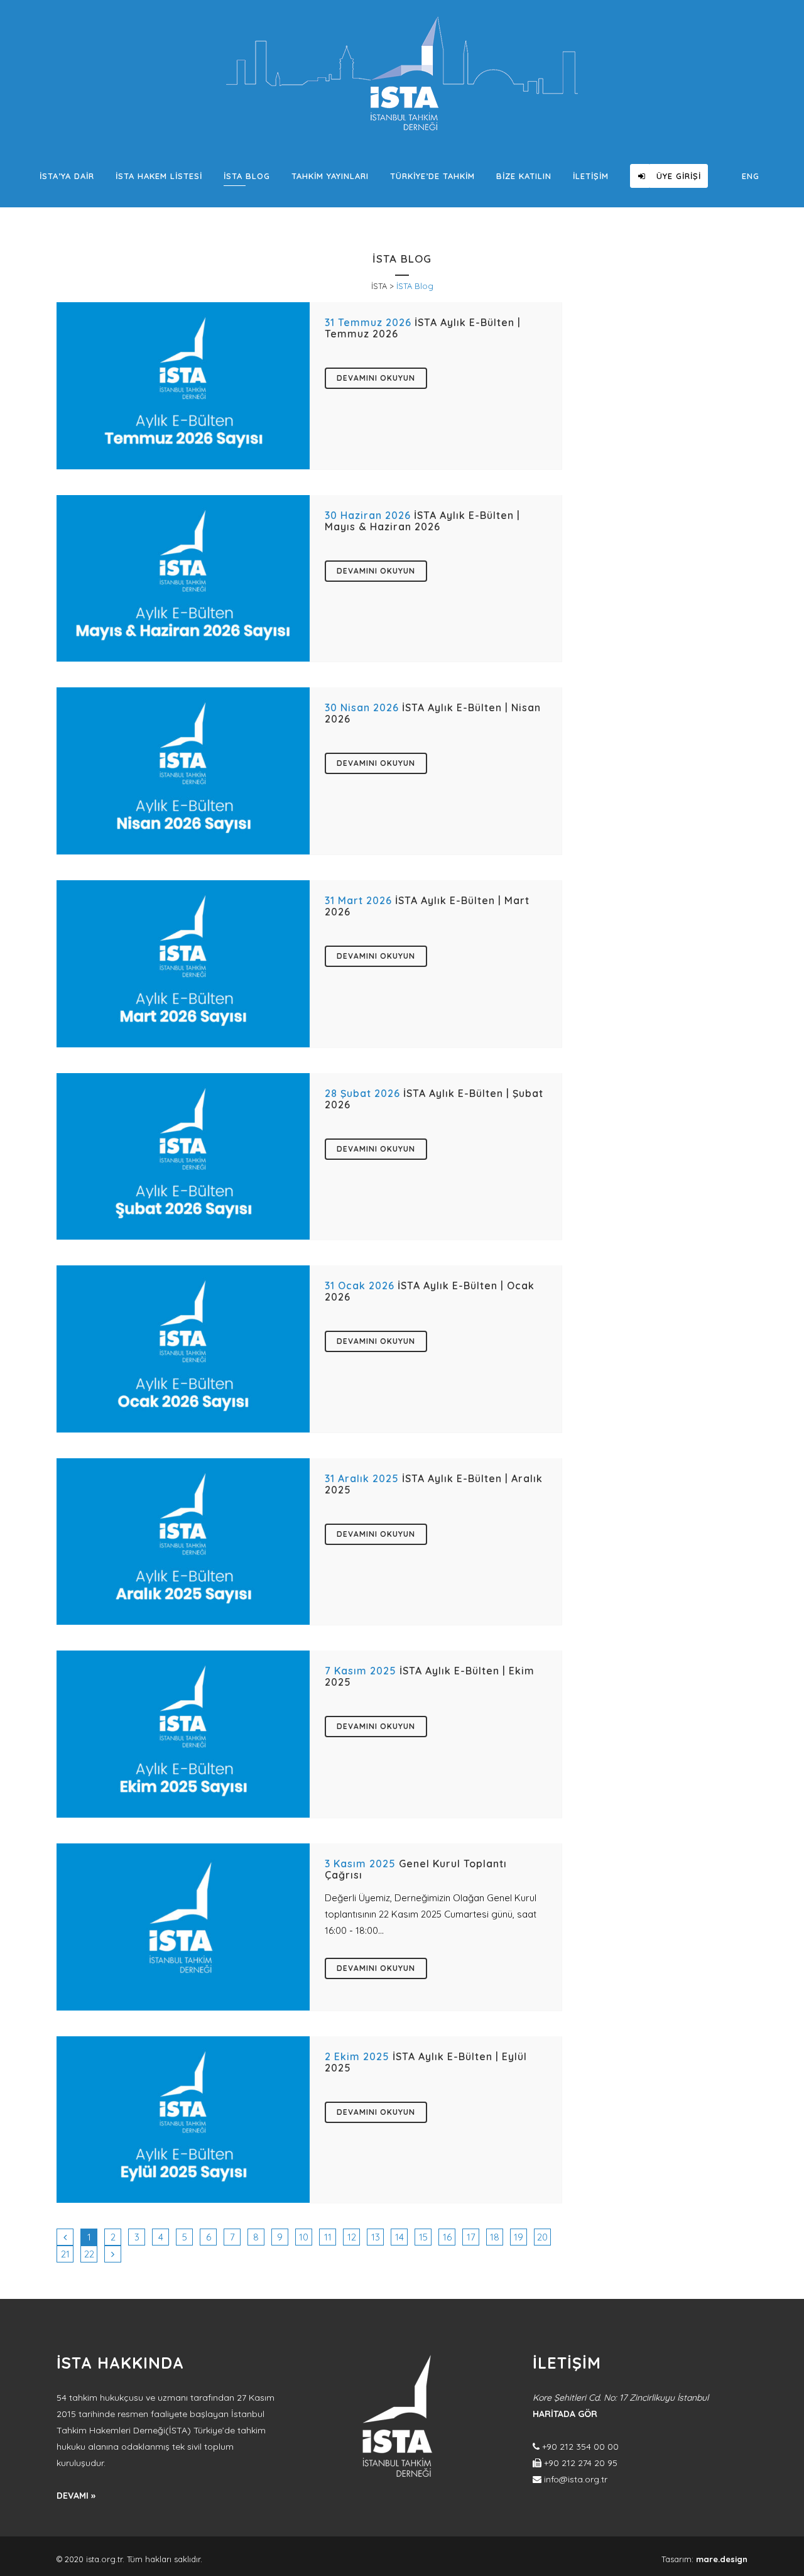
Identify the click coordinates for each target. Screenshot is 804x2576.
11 (328, 2237)
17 (471, 2237)
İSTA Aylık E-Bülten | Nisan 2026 (433, 713)
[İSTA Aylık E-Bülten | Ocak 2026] (183, 1349)
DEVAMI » (76, 2496)
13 (376, 2237)
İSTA (379, 286)
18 (495, 2237)
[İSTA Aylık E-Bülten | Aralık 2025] (183, 1542)
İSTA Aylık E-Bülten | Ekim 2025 (430, 1676)
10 (304, 2237)
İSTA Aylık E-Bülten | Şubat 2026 (434, 1099)
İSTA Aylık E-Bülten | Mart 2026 (427, 906)
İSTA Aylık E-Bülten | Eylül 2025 (426, 2062)
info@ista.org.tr (576, 2479)
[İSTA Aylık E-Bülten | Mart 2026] (183, 964)
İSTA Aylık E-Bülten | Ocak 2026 (430, 1291)
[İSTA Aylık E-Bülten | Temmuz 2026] (183, 386)
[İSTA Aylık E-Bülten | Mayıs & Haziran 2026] (183, 579)
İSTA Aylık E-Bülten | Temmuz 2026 (423, 328)
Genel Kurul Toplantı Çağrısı (416, 1869)
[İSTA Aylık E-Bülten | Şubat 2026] (183, 1157)
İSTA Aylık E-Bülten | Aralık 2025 (434, 1484)
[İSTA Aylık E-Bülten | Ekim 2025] (183, 1734)
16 (447, 2237)
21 (65, 2254)
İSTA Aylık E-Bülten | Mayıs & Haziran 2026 (422, 521)
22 (89, 2254)
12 (352, 2237)
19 (519, 2237)
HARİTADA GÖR (565, 2414)
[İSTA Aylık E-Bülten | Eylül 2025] (183, 2120)
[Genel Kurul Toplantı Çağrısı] (183, 1927)
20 (542, 2237)
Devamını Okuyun (376, 378)
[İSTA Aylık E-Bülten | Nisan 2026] (183, 771)
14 (399, 2237)
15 (423, 2237)
